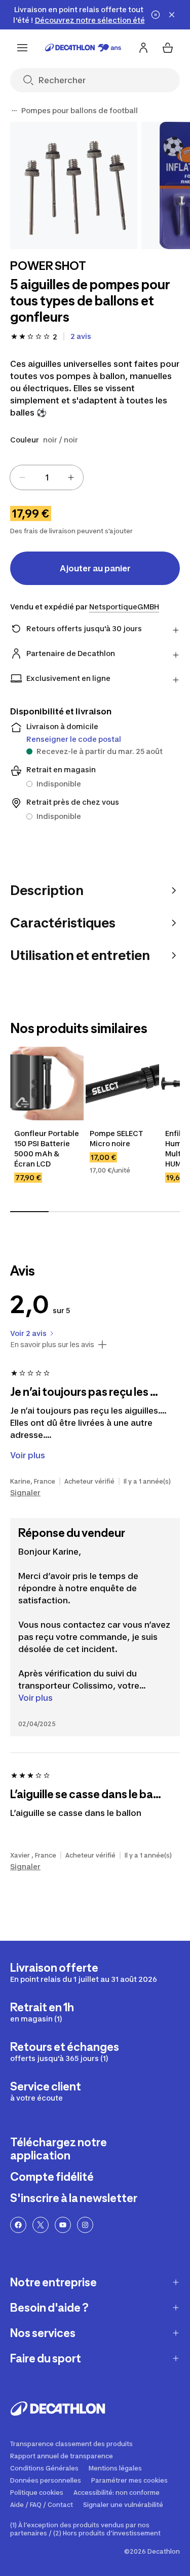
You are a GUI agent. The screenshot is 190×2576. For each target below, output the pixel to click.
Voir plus (35, 1698)
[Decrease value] (22, 477)
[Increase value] (71, 477)
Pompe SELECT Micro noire (117, 1138)
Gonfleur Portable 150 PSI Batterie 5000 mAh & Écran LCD (47, 1148)
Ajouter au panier (95, 568)
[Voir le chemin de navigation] (14, 111)
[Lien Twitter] (41, 2225)
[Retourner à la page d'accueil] (83, 48)
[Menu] (22, 48)
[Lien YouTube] (63, 2225)
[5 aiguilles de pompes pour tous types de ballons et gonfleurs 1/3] (74, 185)
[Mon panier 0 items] (168, 48)
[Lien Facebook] (18, 2225)
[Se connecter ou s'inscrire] (143, 48)
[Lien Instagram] (85, 2225)
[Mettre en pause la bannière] (156, 15)
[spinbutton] (47, 477)
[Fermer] (172, 15)
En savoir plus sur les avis (52, 1345)
